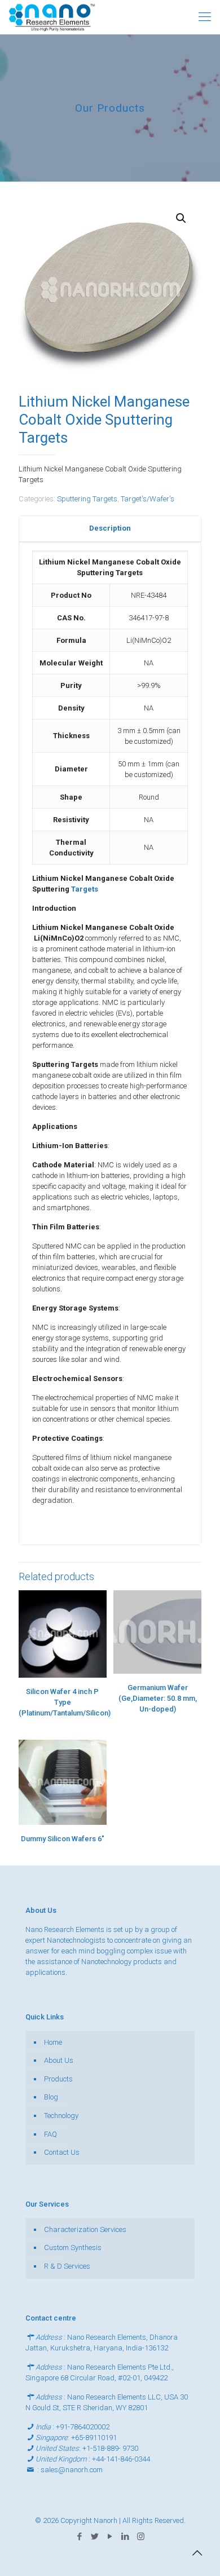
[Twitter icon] (95, 2537)
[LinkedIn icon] (126, 2537)
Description (110, 528)
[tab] (110, 529)
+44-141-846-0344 (121, 2459)
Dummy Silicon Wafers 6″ (63, 1839)
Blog (51, 2097)
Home (53, 2042)
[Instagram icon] (141, 2537)
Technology (61, 2116)
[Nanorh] (52, 17)
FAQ (50, 2134)
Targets (85, 889)
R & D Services (67, 2266)
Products (58, 2079)
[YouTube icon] (110, 2537)
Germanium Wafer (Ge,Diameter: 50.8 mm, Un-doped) (158, 1698)
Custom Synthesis (73, 2248)
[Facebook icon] (80, 2537)
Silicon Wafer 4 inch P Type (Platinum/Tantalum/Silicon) (65, 1702)
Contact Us (62, 2152)
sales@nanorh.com (72, 2470)
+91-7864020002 (83, 2427)
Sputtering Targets (87, 499)
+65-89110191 (94, 2438)
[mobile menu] (205, 17)
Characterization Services (85, 2229)
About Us (59, 2060)
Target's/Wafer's (148, 499)
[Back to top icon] (197, 2553)
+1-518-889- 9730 (110, 2448)
